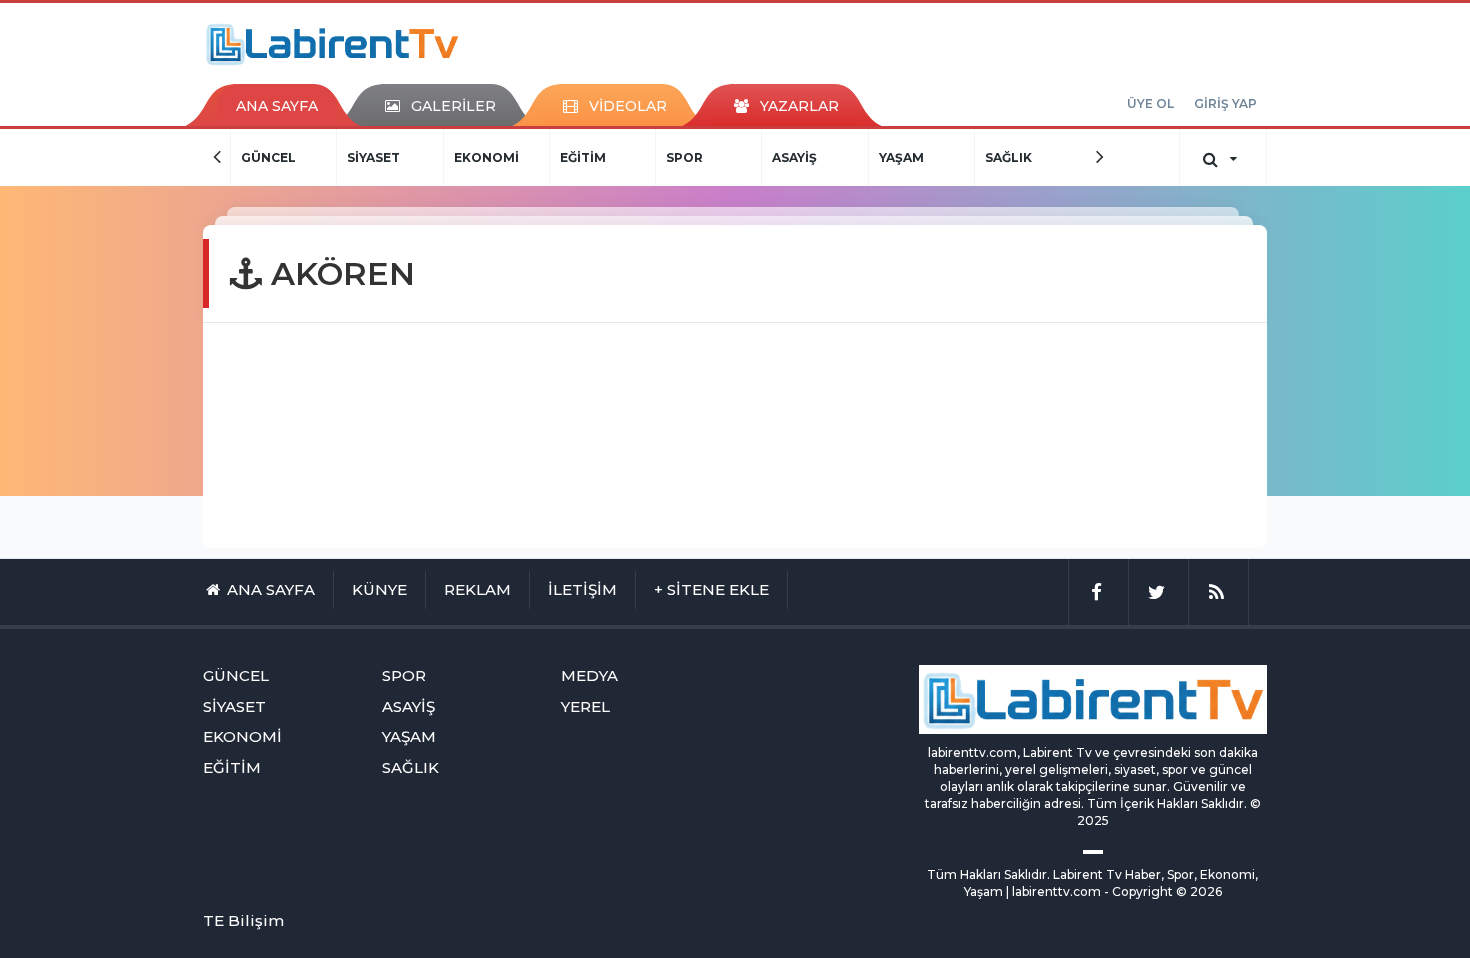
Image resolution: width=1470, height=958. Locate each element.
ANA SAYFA (277, 106)
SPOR (603, 157)
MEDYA (1033, 157)
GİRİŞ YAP (1225, 103)
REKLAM (477, 589)
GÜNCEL (236, 675)
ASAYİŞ (713, 157)
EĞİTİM (501, 157)
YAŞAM (819, 157)
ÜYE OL (1150, 103)
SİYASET (292, 157)
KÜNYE (379, 589)
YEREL (585, 706)
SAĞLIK (926, 157)
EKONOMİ (404, 157)
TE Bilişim (243, 920)
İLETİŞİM (582, 589)
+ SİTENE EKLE (711, 589)
